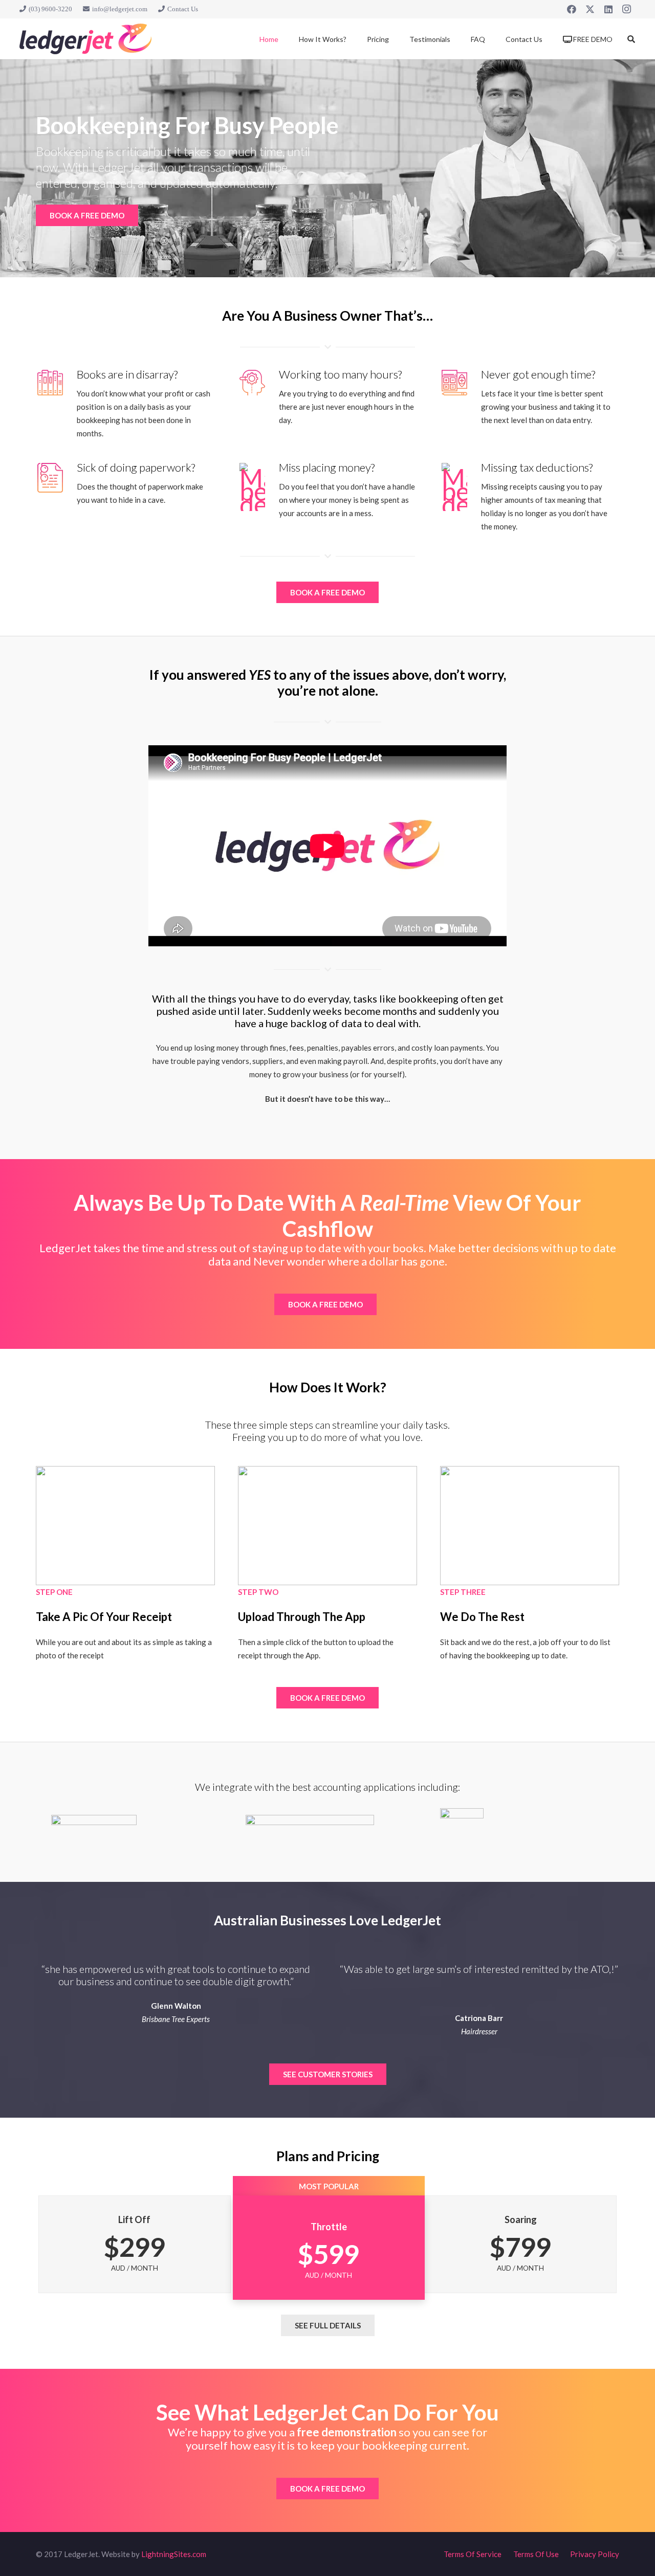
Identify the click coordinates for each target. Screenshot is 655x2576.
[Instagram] (627, 9)
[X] (590, 9)
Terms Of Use (536, 2554)
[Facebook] (572, 9)
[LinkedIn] (608, 9)
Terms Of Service (473, 2554)
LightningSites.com (174, 2554)
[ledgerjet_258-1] (85, 39)
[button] (631, 39)
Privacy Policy (595, 2554)
